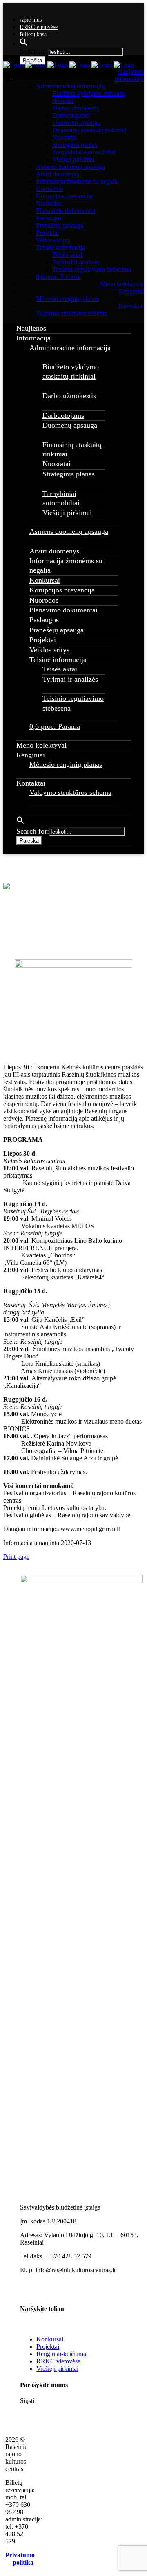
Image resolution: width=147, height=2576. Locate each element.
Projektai (48, 2347)
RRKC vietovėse (39, 27)
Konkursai (50, 2339)
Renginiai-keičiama (61, 2354)
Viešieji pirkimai (57, 2369)
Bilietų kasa (33, 34)
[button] (24, 44)
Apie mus (31, 20)
